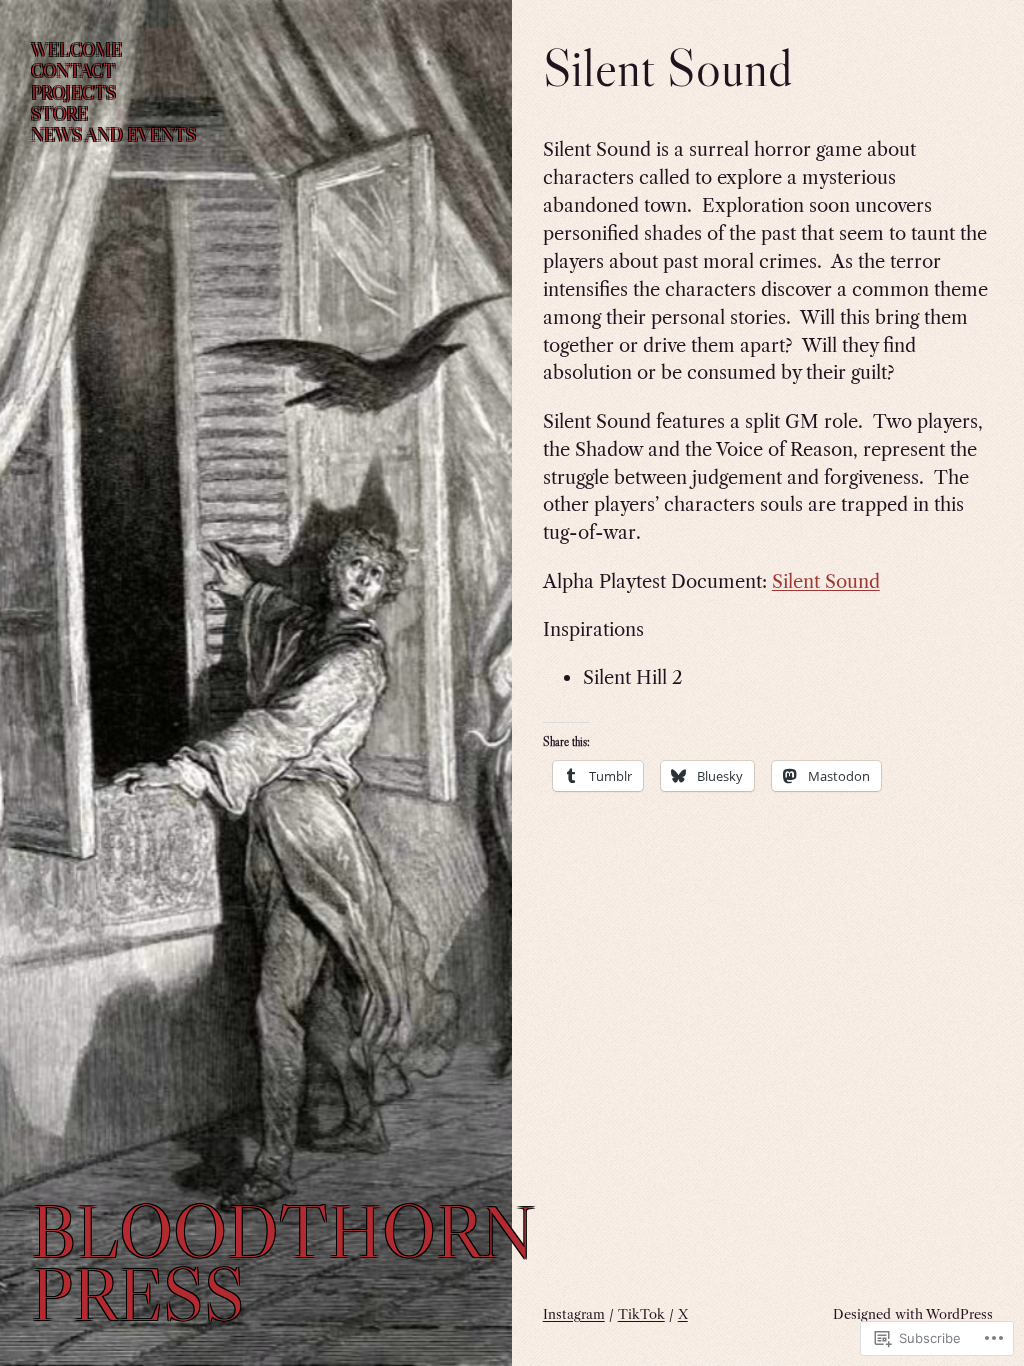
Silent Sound (826, 581)
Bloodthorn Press (283, 1262)
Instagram (574, 1314)
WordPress (959, 1314)
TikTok (641, 1314)
